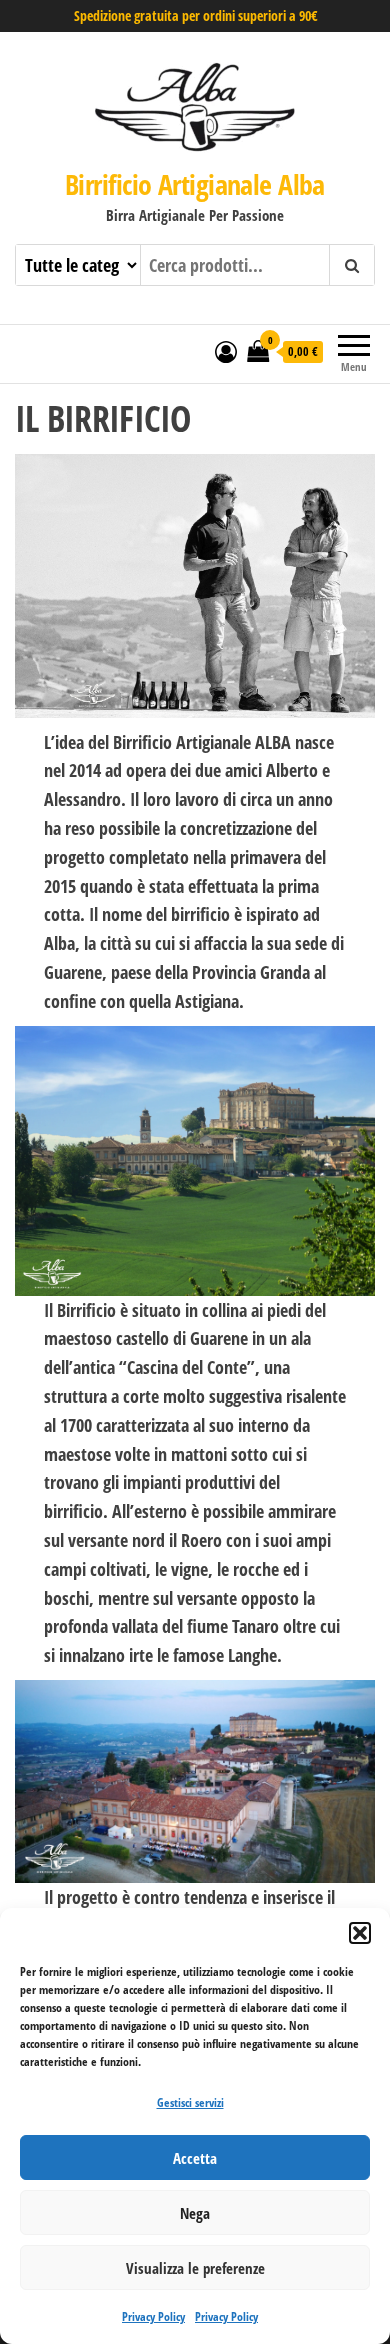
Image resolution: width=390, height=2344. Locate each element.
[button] (360, 1933)
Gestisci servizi (190, 2102)
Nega (195, 2213)
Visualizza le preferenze (195, 2268)
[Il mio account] (226, 351)
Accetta (195, 2158)
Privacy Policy (153, 2316)
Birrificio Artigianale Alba (195, 184)
